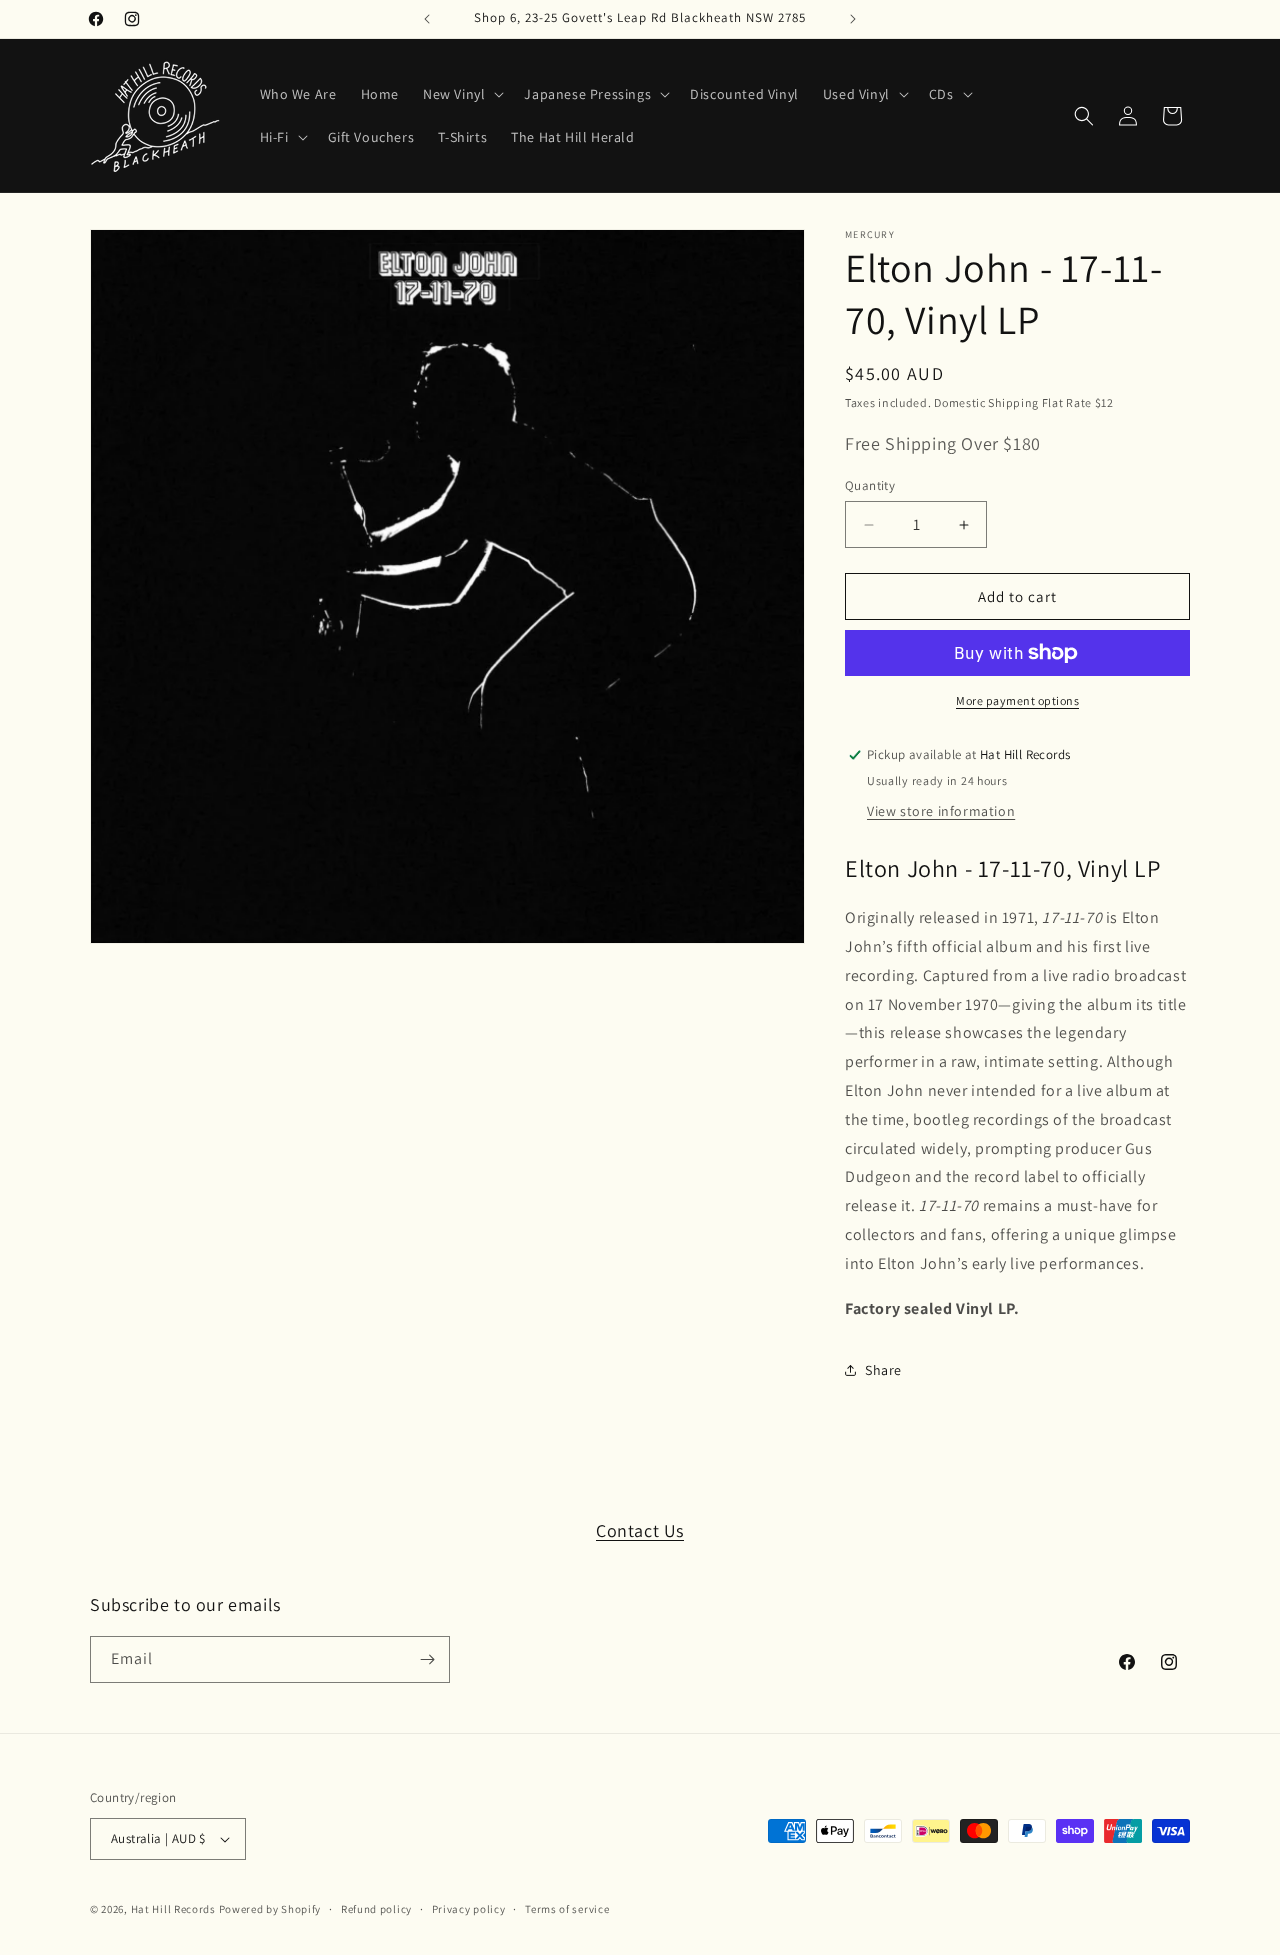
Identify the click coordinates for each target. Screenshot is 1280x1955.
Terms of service (567, 1909)
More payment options (1017, 700)
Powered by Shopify (270, 1909)
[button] (461, 94)
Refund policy (376, 1909)
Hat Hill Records (173, 1909)
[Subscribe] (427, 1659)
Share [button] (883, 1370)
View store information (941, 811)
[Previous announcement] (427, 19)
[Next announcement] (853, 19)
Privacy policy (469, 1909)
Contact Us (640, 1530)
